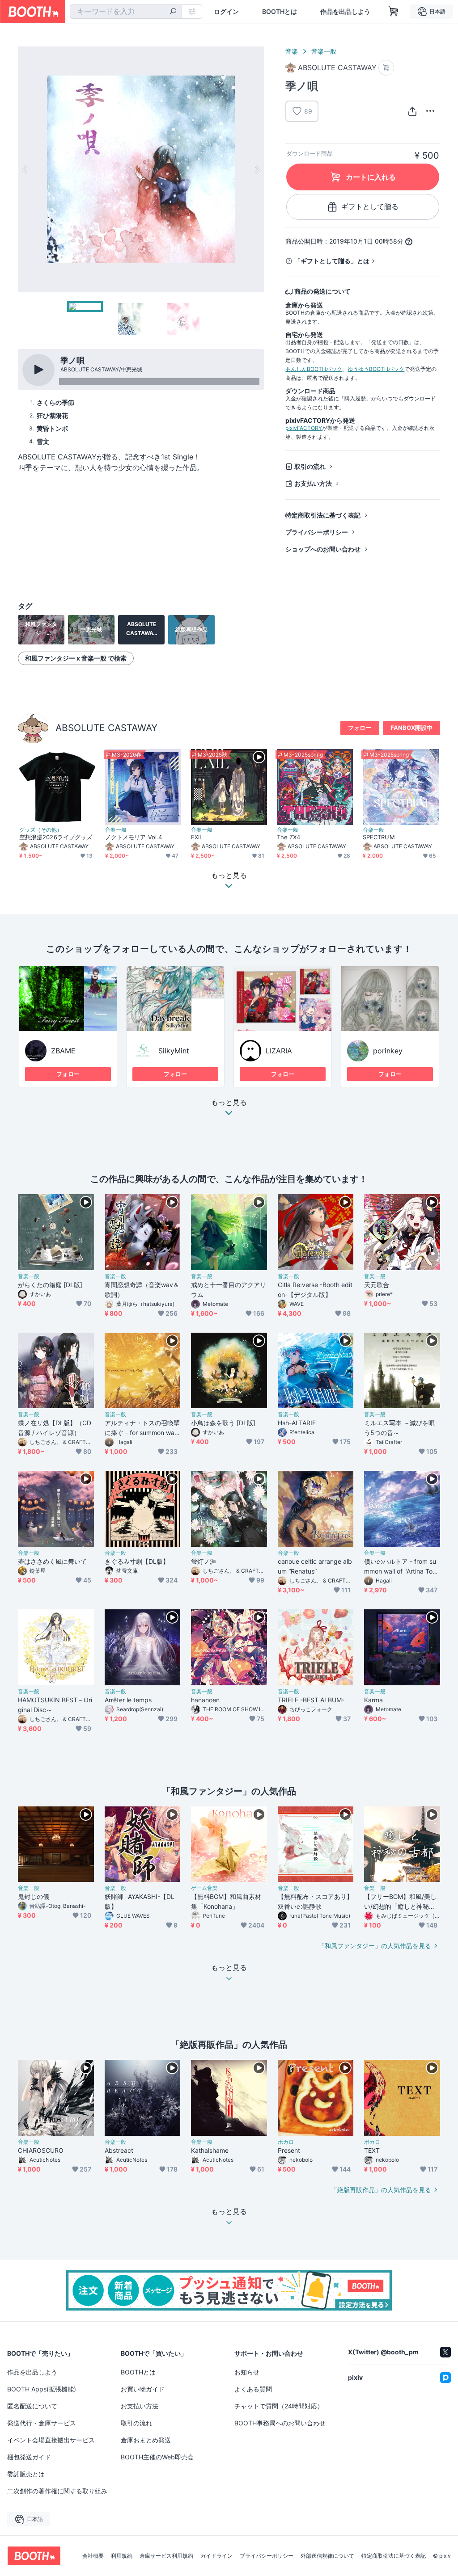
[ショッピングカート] (394, 12)
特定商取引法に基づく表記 (323, 515)
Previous (25, 169)
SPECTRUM (379, 837)
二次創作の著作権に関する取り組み (57, 2491)
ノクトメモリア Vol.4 (134, 837)
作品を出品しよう (345, 12)
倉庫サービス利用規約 (166, 2556)
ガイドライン (216, 2556)
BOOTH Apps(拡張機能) (42, 2389)
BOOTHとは (280, 12)
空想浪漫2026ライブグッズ (56, 837)
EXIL (197, 837)
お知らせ (247, 2372)
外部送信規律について (327, 2556)
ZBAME (63, 1051)
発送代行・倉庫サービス (42, 2423)
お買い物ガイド (143, 2389)
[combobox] (126, 12)
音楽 (292, 51)
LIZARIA (279, 1051)
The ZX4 (289, 837)
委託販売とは (26, 2474)
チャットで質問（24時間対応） (279, 2406)
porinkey (388, 1051)
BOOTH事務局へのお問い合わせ (280, 2423)
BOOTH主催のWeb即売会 (157, 2457)
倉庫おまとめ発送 (146, 2440)
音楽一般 (324, 51)
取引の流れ (310, 466)
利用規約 (122, 2556)
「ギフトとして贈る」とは (332, 261)
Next (257, 169)
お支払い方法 (313, 483)
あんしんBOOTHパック (314, 369)
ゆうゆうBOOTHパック (376, 369)
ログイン (226, 12)
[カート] (386, 68)
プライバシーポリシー (317, 532)
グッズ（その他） (41, 830)
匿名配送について (32, 2406)
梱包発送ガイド (29, 2457)
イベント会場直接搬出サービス (51, 2440)
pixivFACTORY (304, 428)
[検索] (173, 12)
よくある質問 (253, 2389)
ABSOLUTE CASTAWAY (106, 728)
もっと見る (229, 1103)
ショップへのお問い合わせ (323, 549)
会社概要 (93, 2556)
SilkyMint (174, 1051)
